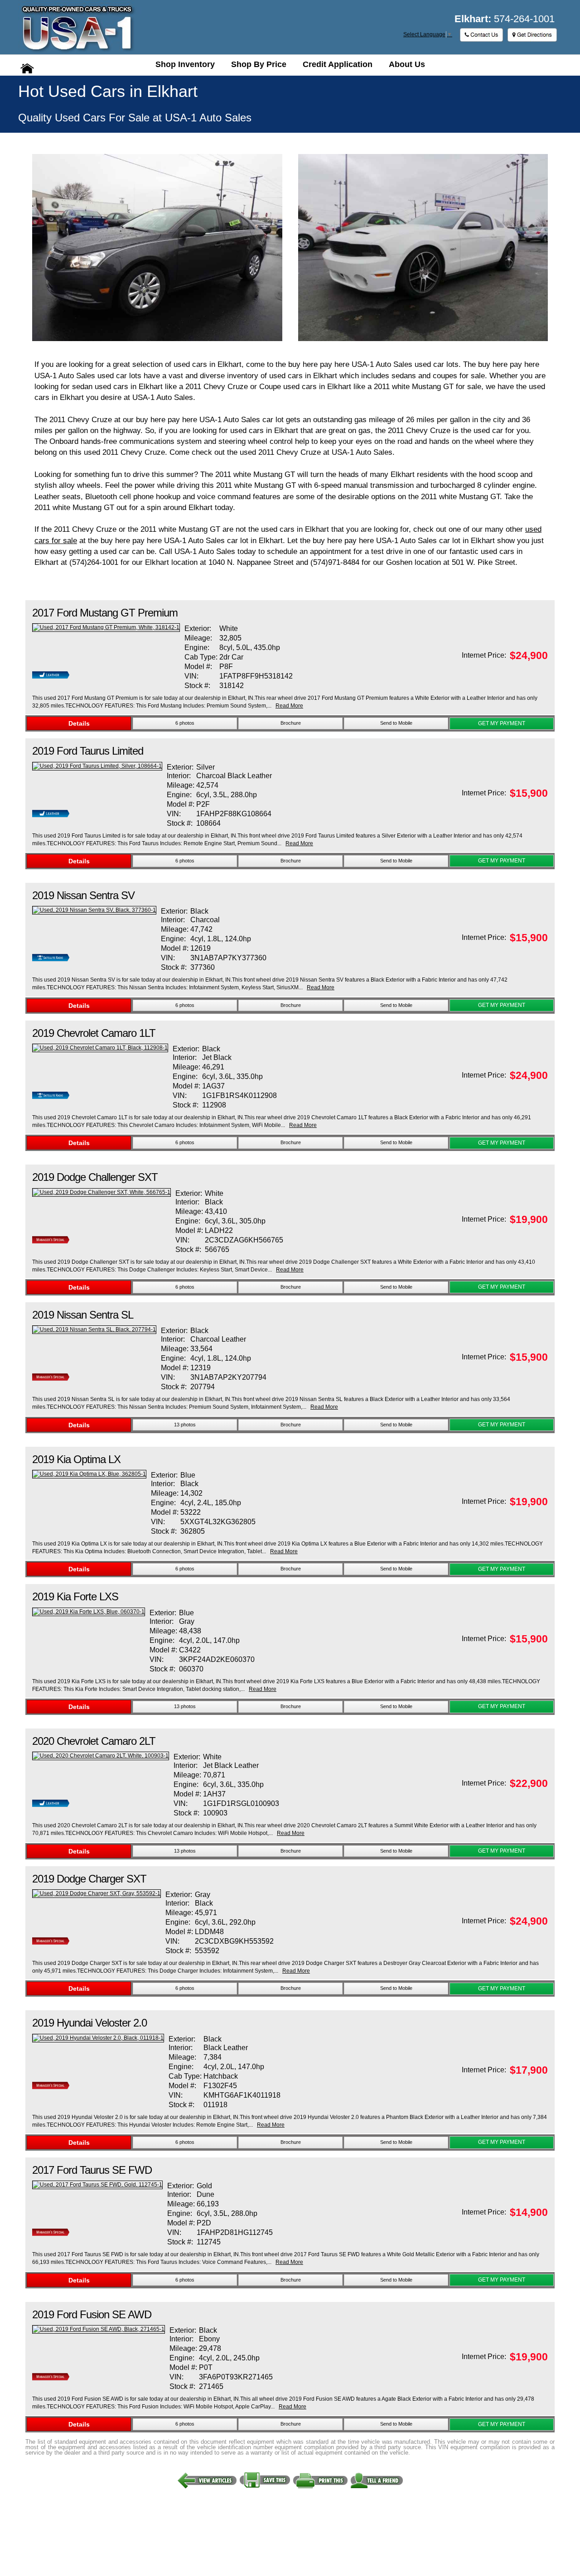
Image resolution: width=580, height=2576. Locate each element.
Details (79, 723)
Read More (289, 706)
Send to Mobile (396, 723)
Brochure (291, 723)
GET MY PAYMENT (502, 723)
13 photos (185, 1425)
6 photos (185, 723)
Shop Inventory (185, 64)
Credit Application (338, 64)
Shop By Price (259, 64)
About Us (407, 64)
